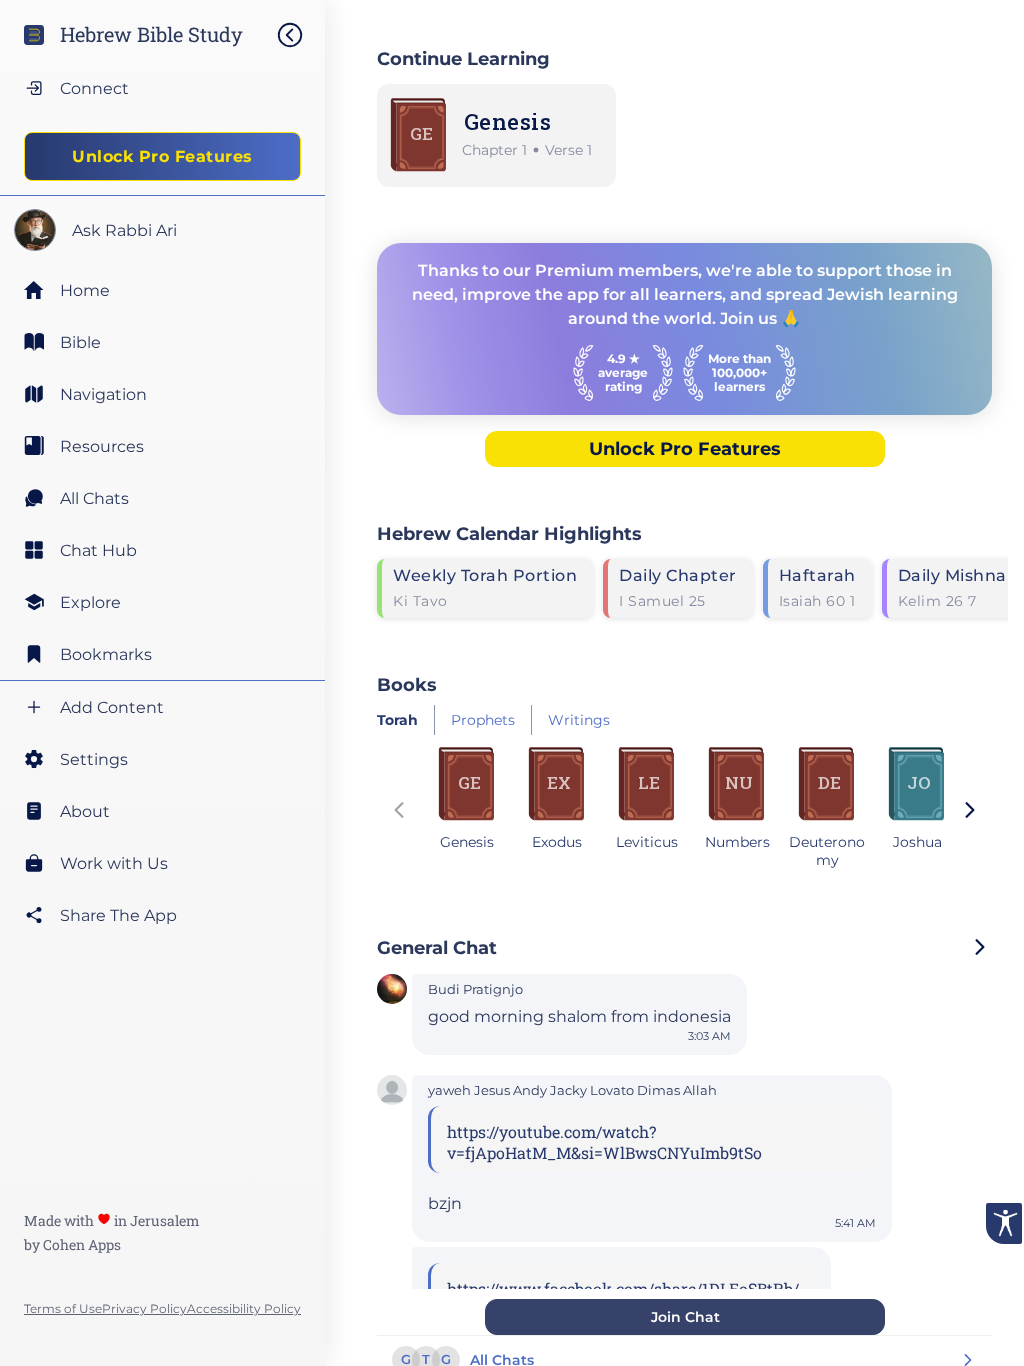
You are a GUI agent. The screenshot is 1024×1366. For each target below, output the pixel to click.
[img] (300, 35)
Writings (579, 720)
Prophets (483, 720)
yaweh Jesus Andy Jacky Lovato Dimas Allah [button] (572, 1090)
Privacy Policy (144, 1308)
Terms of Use (63, 1308)
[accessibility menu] (1004, 1223)
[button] (392, 991)
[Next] (970, 812)
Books (407, 684)
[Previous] (399, 812)
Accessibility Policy (244, 1308)
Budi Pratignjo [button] (475, 989)
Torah (397, 720)
